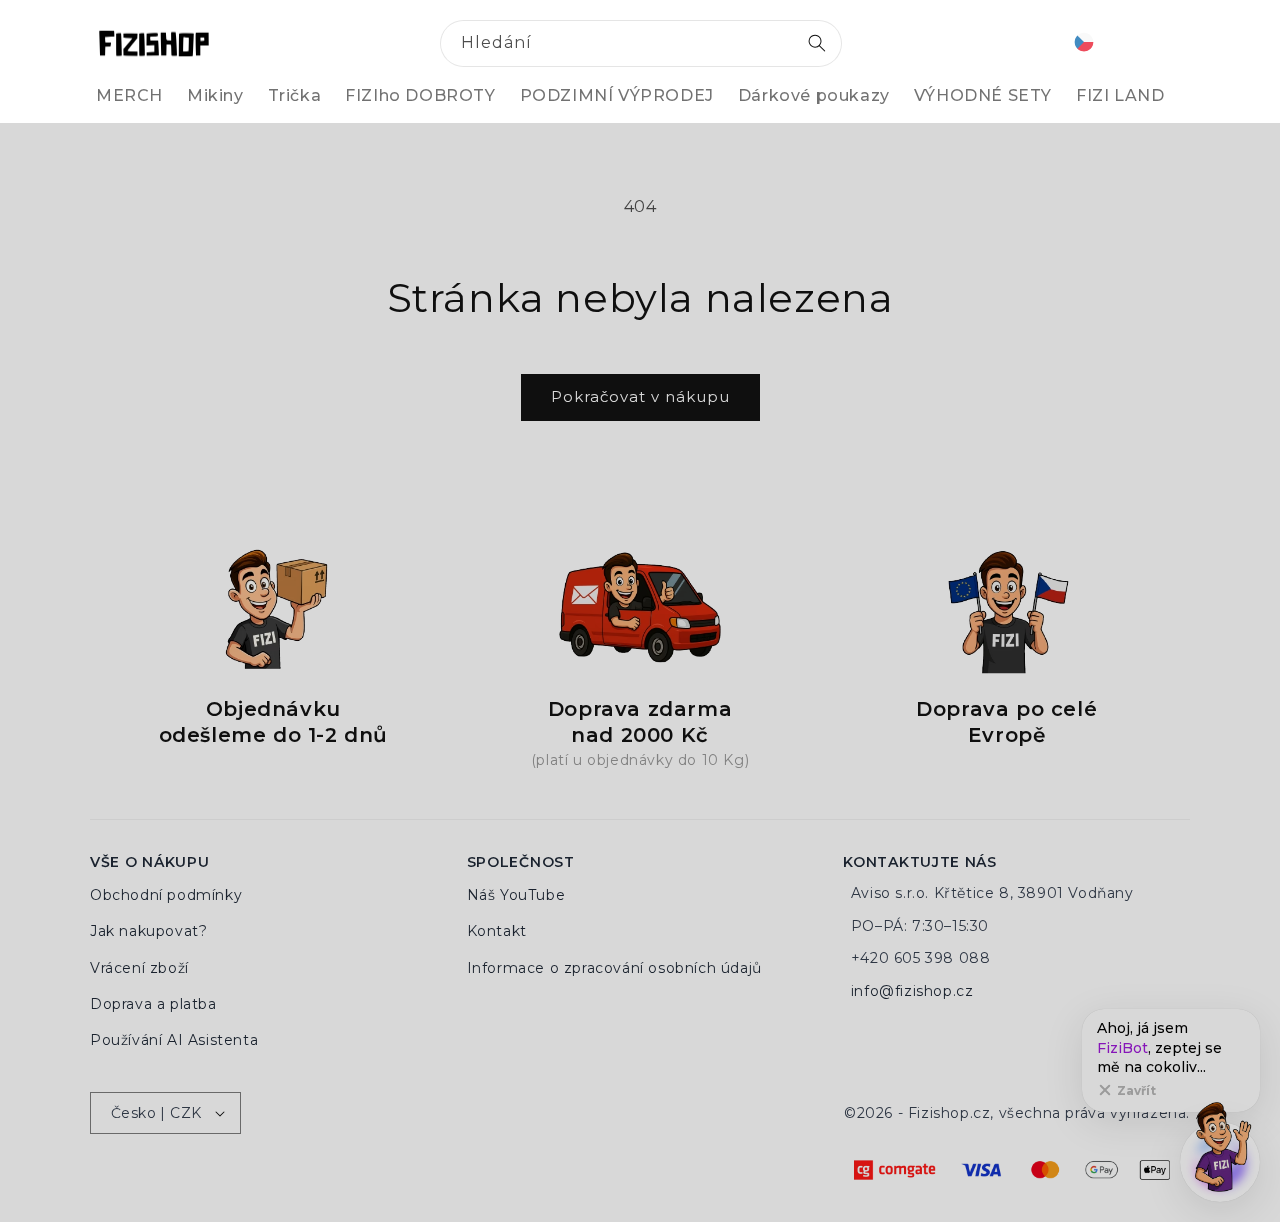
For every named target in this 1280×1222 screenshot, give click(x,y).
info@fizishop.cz (912, 991)
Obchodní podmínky (166, 895)
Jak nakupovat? (148, 931)
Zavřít (1136, 1090)
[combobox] (641, 43)
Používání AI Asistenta (174, 1040)
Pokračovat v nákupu (640, 396)
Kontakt (497, 931)
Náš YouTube (516, 895)
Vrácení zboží (139, 968)
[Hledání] (817, 43)
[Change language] (1084, 43)
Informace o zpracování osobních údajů (614, 968)
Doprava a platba (153, 1004)
